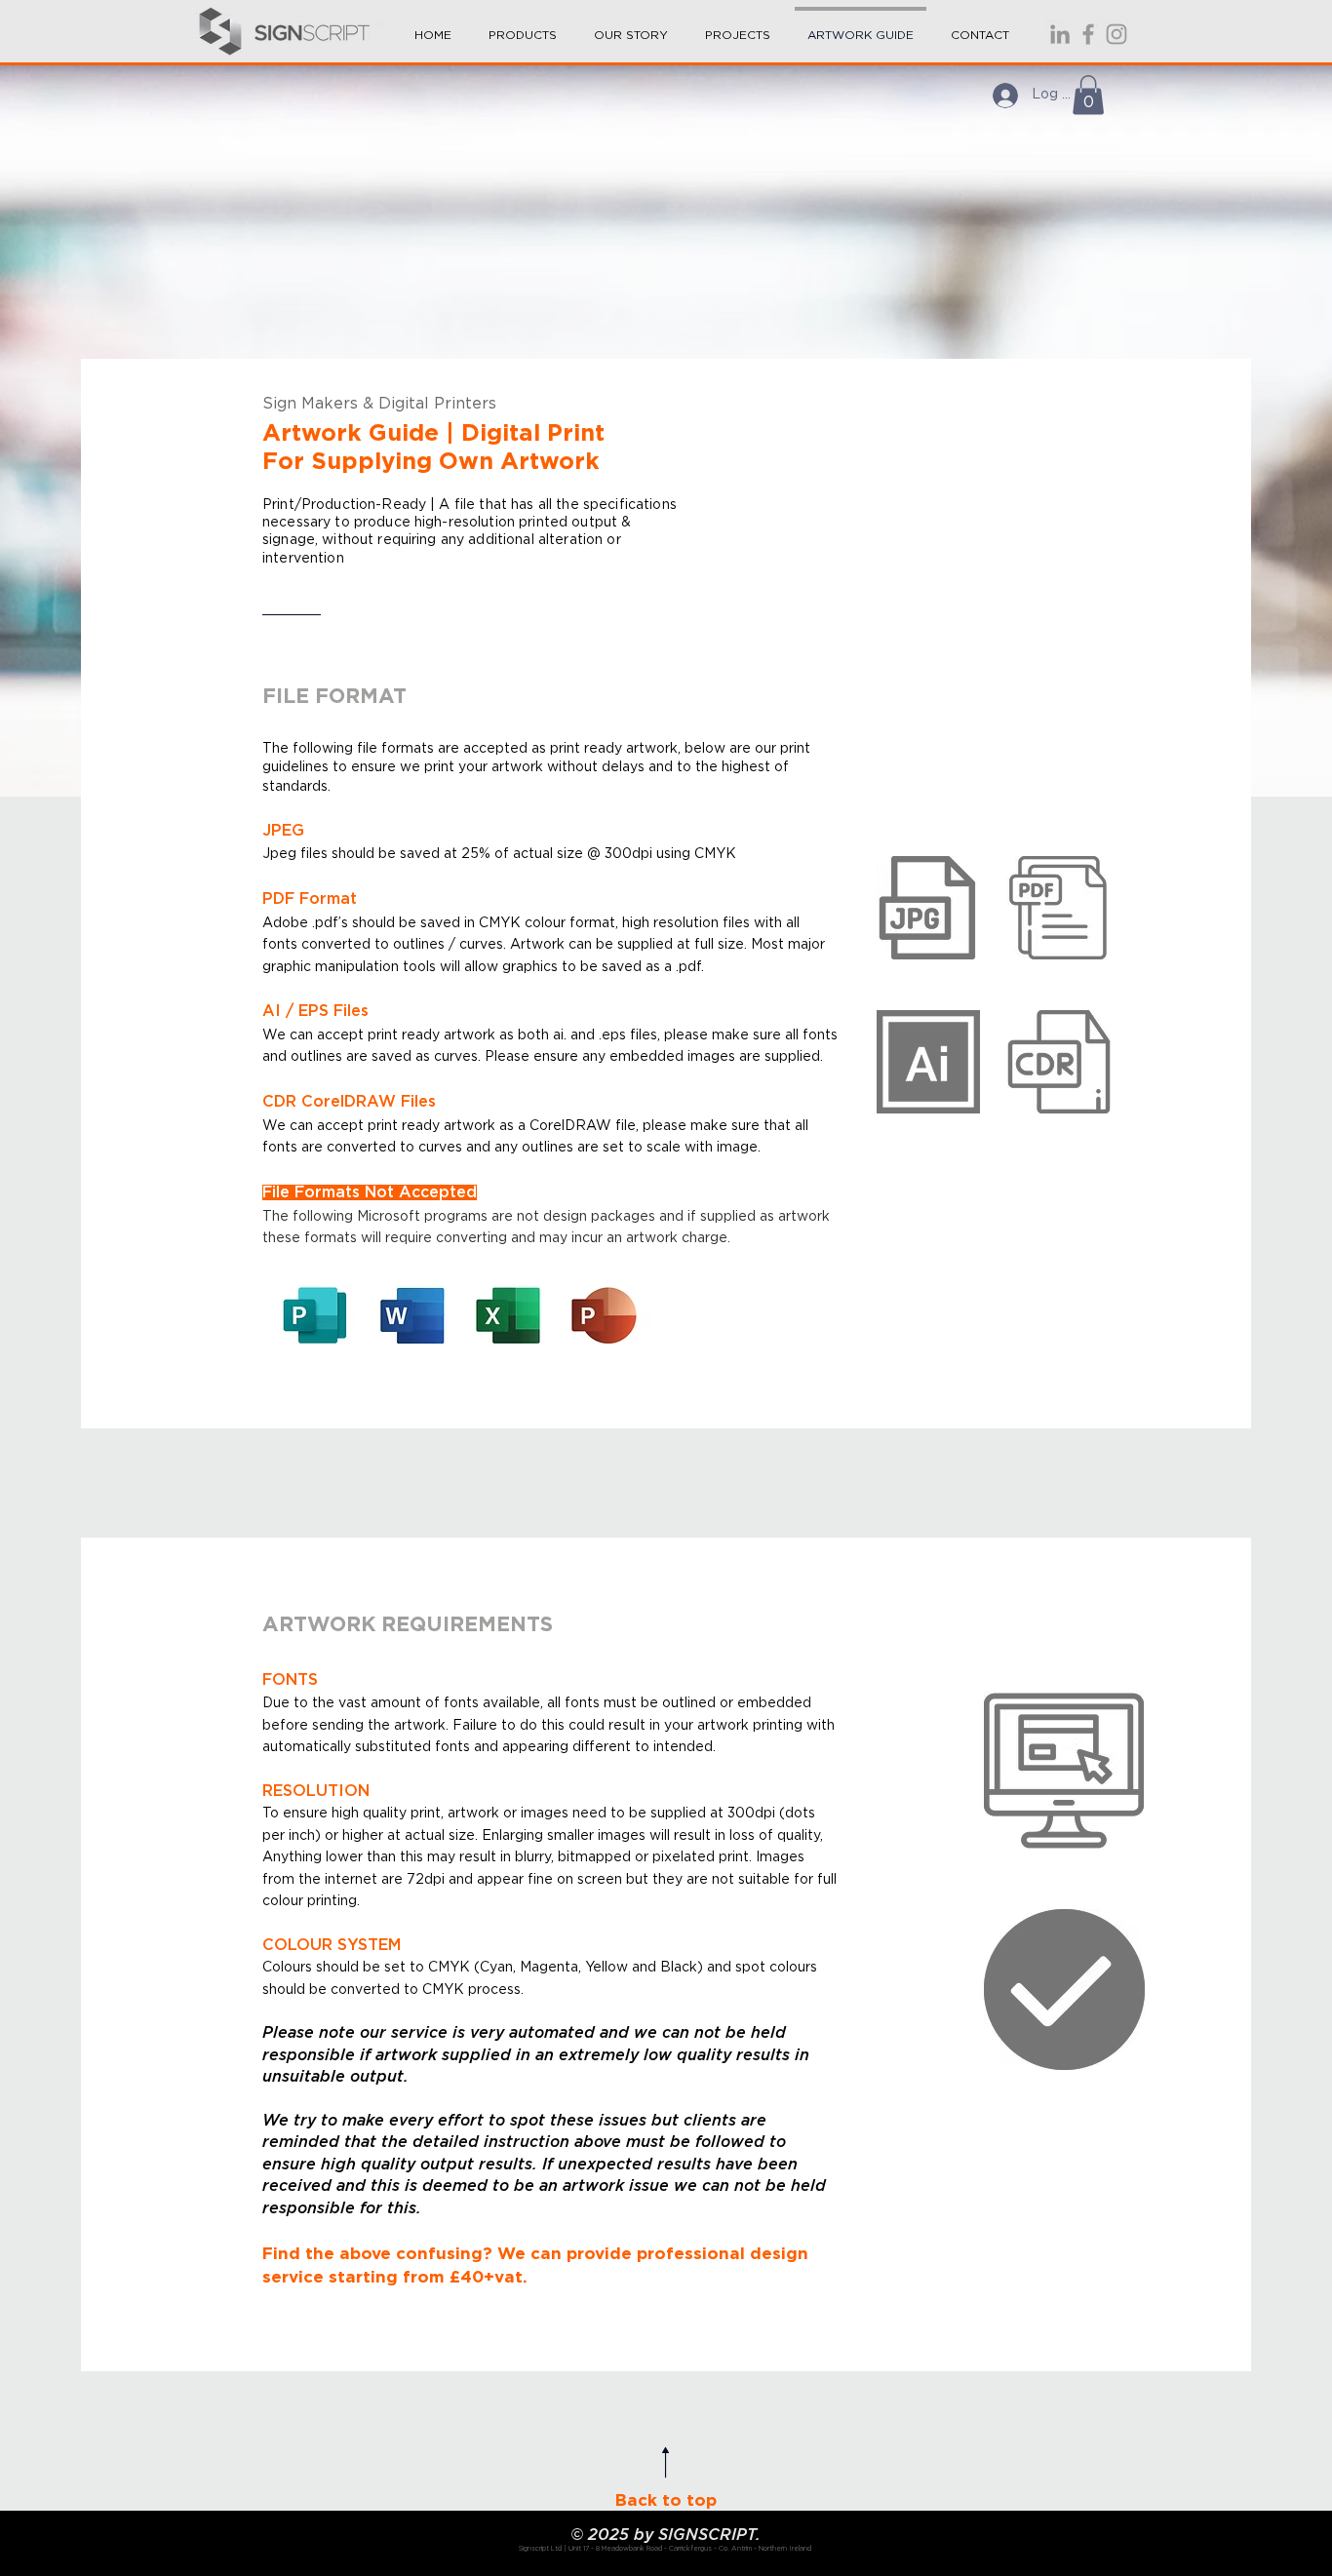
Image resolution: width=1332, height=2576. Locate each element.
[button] (523, 26)
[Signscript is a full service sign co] (1088, 34)
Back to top (666, 2500)
